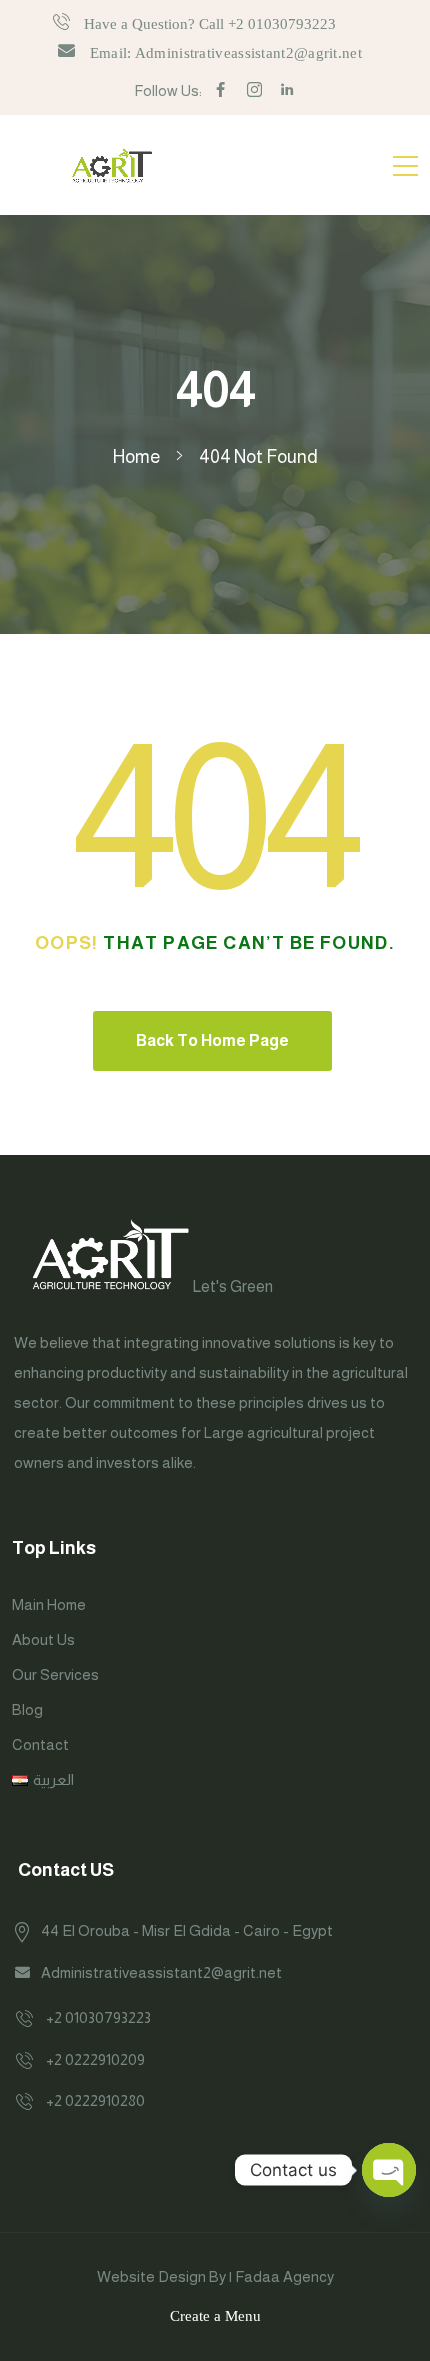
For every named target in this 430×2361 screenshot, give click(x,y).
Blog (27, 1709)
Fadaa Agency (284, 2276)
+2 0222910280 (95, 2100)
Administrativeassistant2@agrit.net (161, 1972)
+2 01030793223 (98, 2017)
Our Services (55, 1674)
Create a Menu (215, 2316)
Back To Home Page (212, 1040)
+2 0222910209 (95, 2059)
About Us (43, 1639)
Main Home (49, 1604)
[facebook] (220, 90)
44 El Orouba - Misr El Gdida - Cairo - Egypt (187, 1930)
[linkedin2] (287, 90)
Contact (40, 1744)
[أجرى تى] (112, 165)
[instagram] (254, 90)
